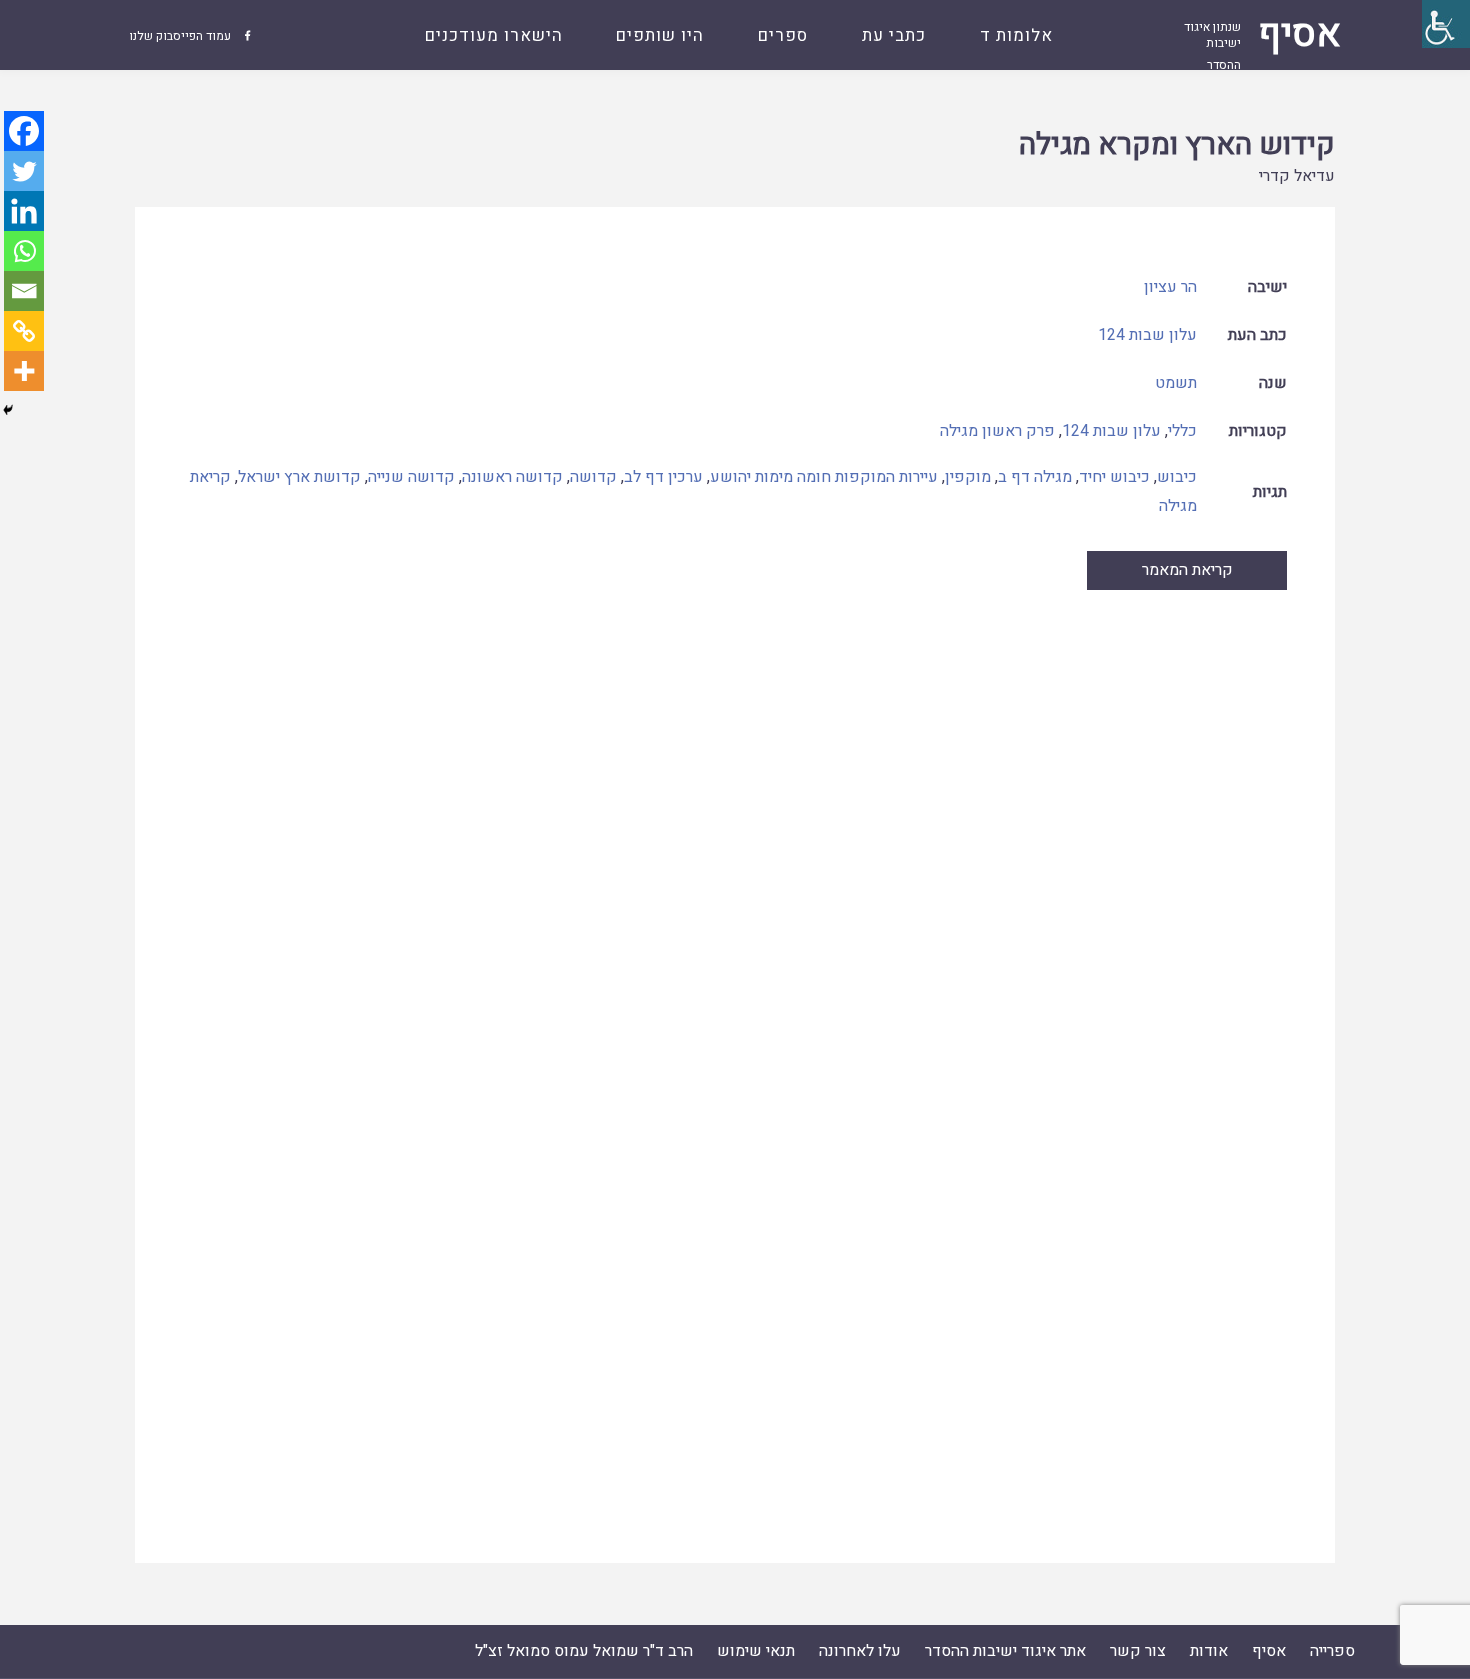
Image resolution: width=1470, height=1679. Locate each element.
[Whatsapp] (24, 251)
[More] (24, 371)
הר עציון (1170, 287)
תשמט (1176, 383)
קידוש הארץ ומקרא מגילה (1177, 145)
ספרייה (1332, 1651)
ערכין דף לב (663, 477)
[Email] (24, 291)
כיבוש (1177, 477)
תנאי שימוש (756, 1651)
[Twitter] (24, 171)
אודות (1209, 1651)
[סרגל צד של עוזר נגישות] (1446, 24)
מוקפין (968, 477)
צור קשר (1138, 1651)
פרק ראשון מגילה (997, 431)
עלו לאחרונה (860, 1651)
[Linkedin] (24, 211)
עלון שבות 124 (1147, 335)
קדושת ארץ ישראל (299, 477)
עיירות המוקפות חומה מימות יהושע (824, 477)
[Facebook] (24, 131)
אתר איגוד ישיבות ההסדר (1005, 1651)
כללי (1182, 431)
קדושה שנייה (411, 477)
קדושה (593, 477)
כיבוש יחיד (1114, 477)
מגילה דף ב (1035, 477)
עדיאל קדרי (1297, 176)
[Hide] (8, 410)
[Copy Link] (24, 331)
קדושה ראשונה (512, 477)
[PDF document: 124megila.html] (735, 1056)
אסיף (1269, 1651)
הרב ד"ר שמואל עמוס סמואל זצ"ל (584, 1651)
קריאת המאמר (1187, 570)
